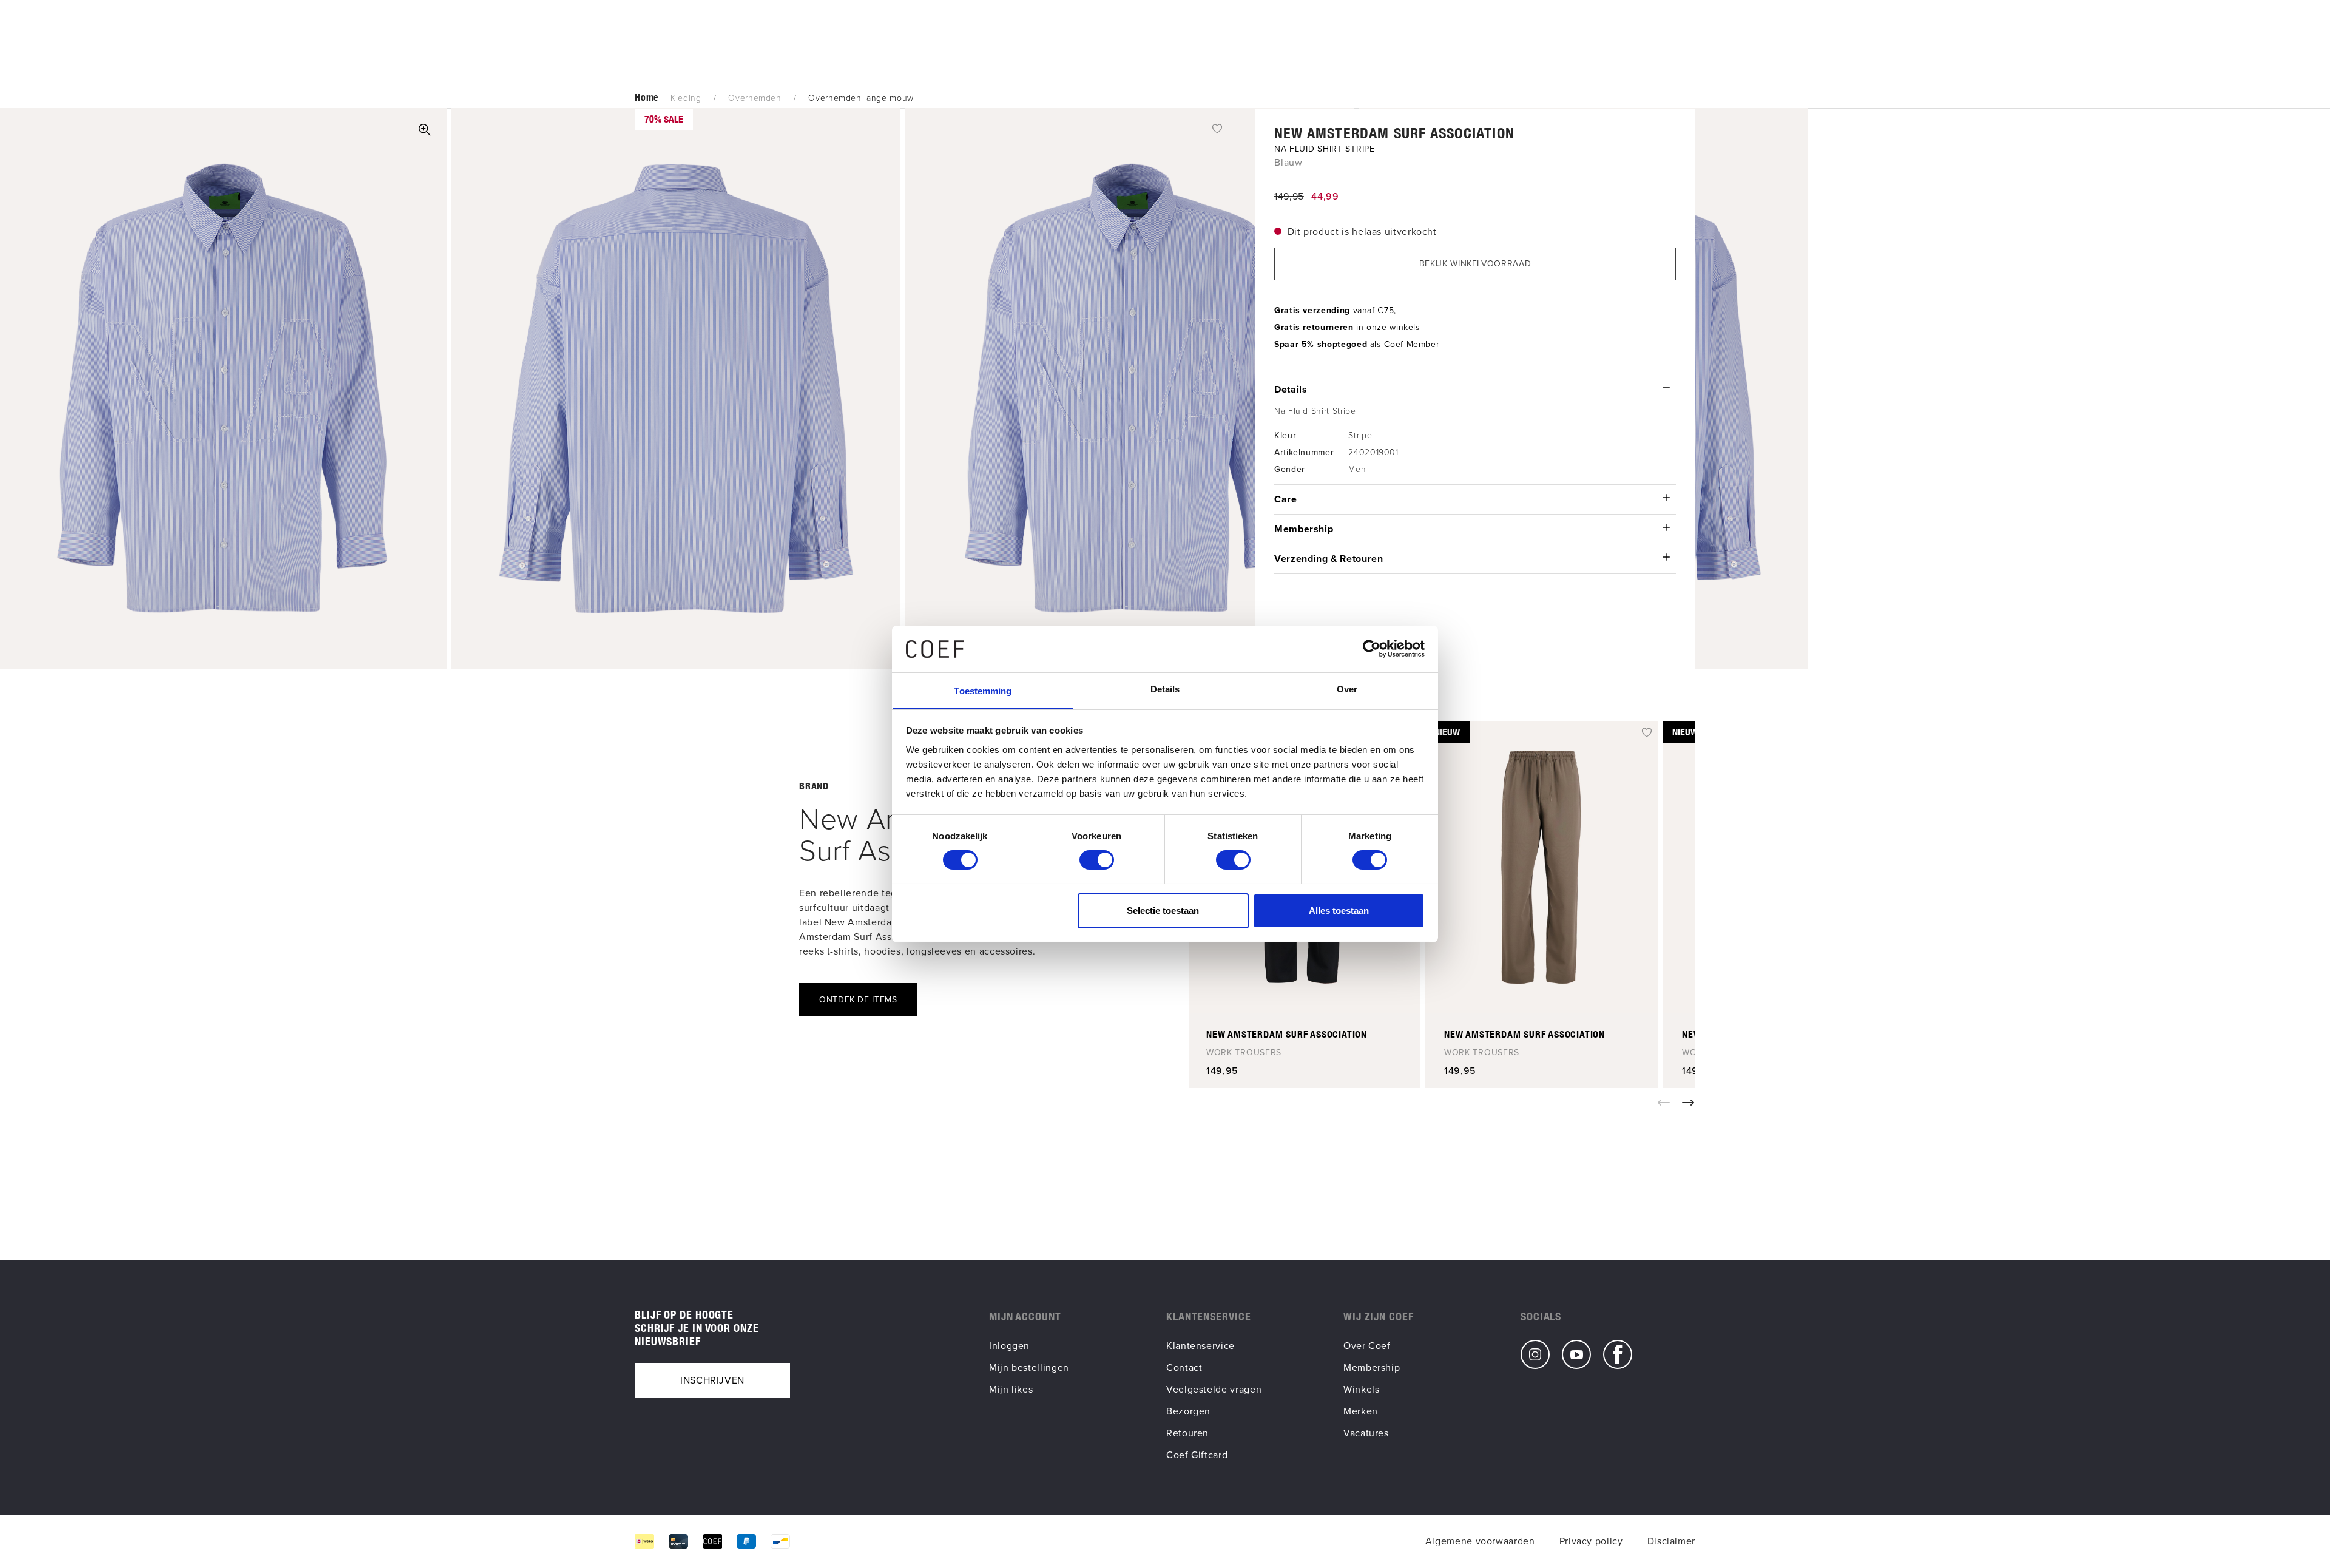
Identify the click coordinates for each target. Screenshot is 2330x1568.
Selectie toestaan (1163, 911)
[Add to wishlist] (1217, 128)
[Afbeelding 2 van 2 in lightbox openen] (676, 389)
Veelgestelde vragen (1214, 1389)
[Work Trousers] (1541, 867)
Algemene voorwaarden (1480, 1541)
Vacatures (1366, 1433)
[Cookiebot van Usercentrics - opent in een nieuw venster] (1372, 649)
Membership (1372, 1367)
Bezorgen (1188, 1411)
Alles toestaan (1339, 911)
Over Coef (1367, 1346)
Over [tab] (1347, 689)
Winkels (1361, 1389)
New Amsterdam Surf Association (1394, 133)
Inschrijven (712, 1380)
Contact (1184, 1367)
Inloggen (1009, 1346)
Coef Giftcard (1197, 1455)
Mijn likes (1011, 1389)
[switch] (1097, 860)
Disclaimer (1671, 1541)
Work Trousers (1244, 1053)
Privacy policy (1591, 1541)
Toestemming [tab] (983, 691)
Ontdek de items (858, 1000)
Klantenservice (1200, 1346)
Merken (1361, 1411)
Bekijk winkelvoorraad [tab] (1475, 264)
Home (647, 97)
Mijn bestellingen (1029, 1367)
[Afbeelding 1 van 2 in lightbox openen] (425, 130)
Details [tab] (1165, 689)
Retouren (1187, 1433)
